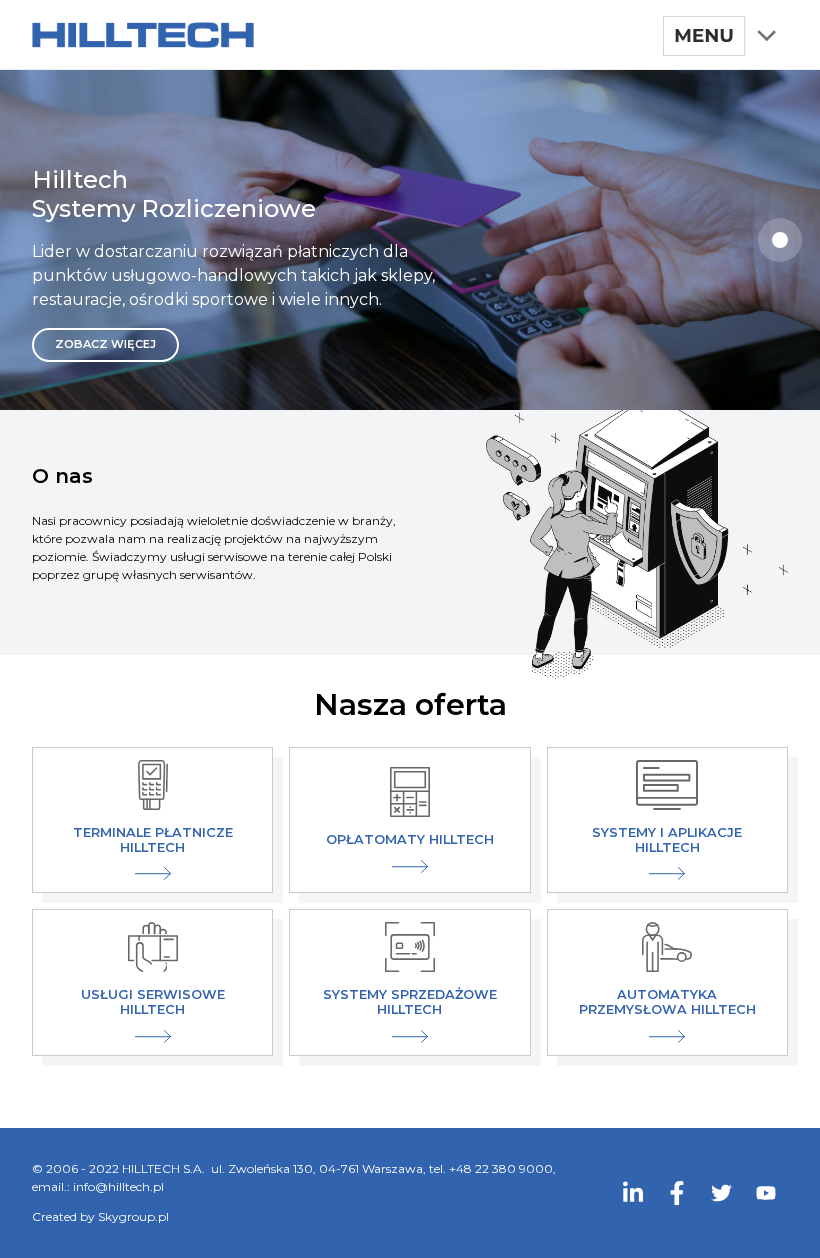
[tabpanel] (410, 240)
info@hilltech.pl (118, 1186)
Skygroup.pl (133, 1216)
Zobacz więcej (105, 344)
